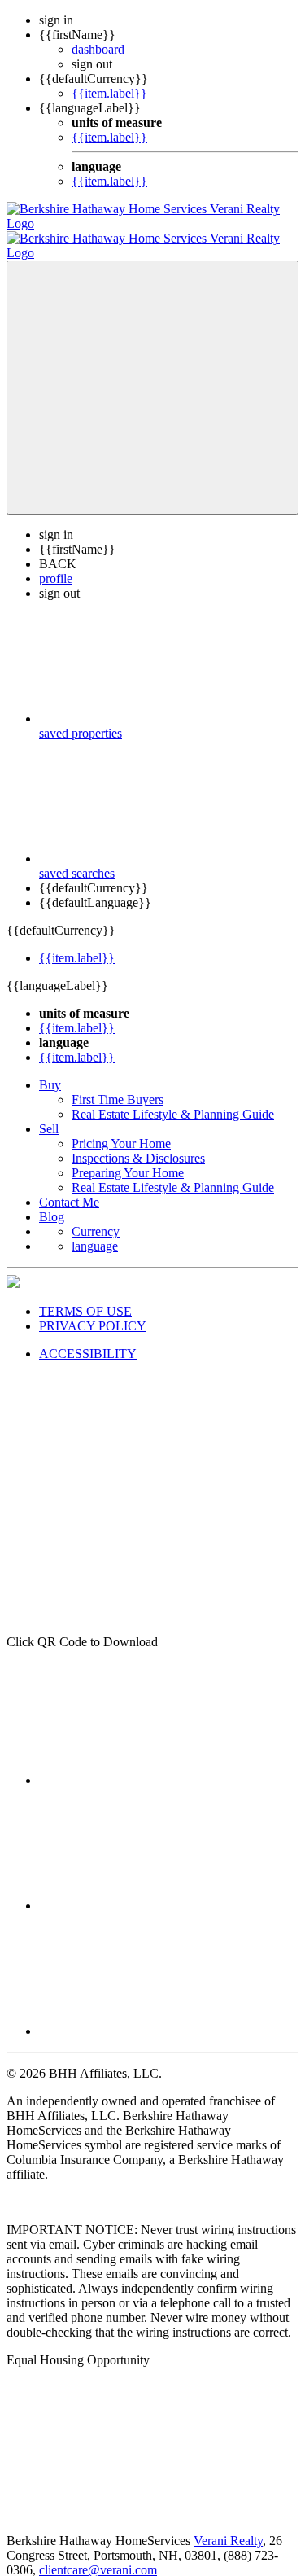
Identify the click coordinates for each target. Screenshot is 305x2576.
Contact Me (69, 1187)
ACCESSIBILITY (88, 1339)
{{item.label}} (109, 93)
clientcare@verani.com (98, 2555)
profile (56, 564)
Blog (52, 1202)
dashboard (98, 49)
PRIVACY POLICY (93, 1311)
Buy (50, 1070)
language (95, 1231)
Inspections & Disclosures (138, 1143)
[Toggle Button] (152, 373)
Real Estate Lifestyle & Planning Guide (173, 1100)
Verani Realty (228, 2526)
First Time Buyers (118, 1085)
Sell (49, 1114)
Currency (96, 1217)
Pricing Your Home (121, 1129)
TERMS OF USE (85, 1297)
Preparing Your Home (128, 1158)
